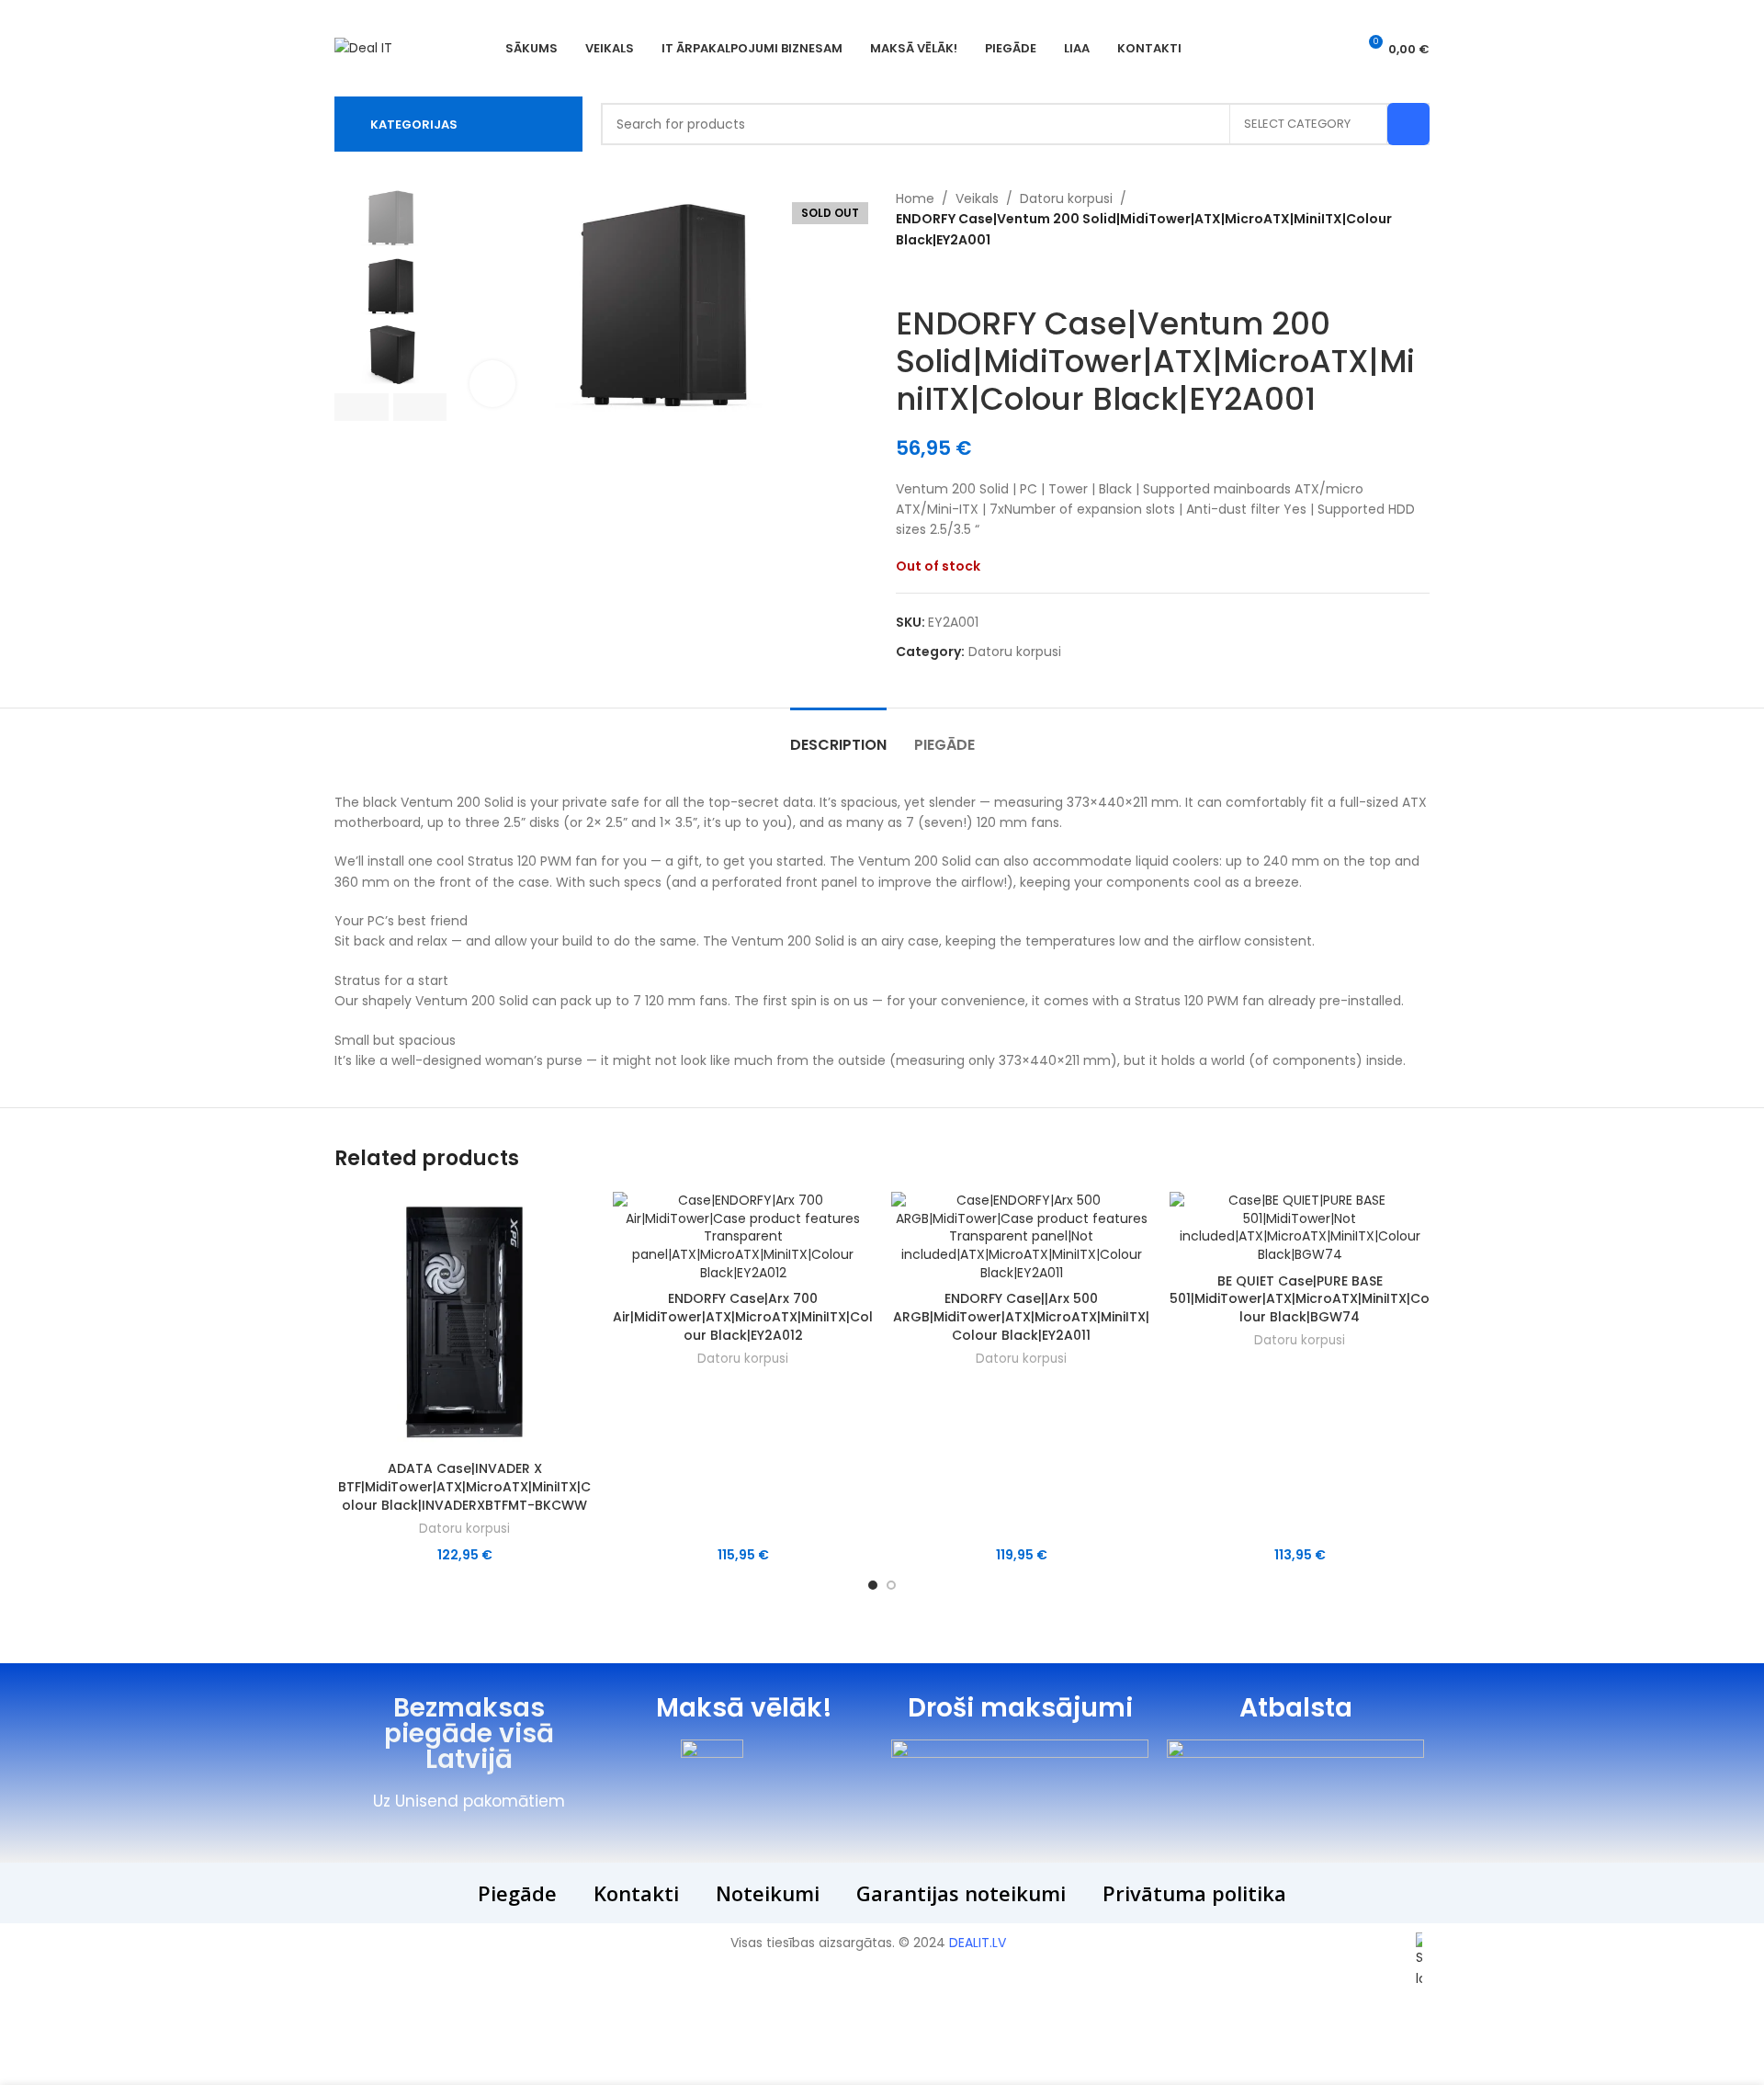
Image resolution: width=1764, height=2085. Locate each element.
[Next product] (942, 278)
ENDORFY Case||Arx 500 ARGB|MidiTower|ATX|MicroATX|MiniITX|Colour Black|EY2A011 (1021, 1316)
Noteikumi (768, 1893)
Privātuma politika (1194, 1893)
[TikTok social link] (1330, 48)
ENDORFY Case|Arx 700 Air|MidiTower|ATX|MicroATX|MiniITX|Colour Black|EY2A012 (743, 1316)
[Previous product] (905, 278)
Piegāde (517, 1893)
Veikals (977, 198)
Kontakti (636, 1893)
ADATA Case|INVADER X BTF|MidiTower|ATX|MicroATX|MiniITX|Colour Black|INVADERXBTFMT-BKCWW (464, 1486)
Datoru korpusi (1066, 198)
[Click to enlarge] (492, 383)
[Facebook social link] (1306, 48)
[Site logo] (363, 47)
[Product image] (464, 1322)
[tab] (838, 736)
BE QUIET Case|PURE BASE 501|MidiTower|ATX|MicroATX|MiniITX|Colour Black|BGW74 (1300, 1299)
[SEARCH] (1408, 124)
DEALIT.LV (978, 1943)
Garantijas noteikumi (961, 1893)
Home (915, 198)
